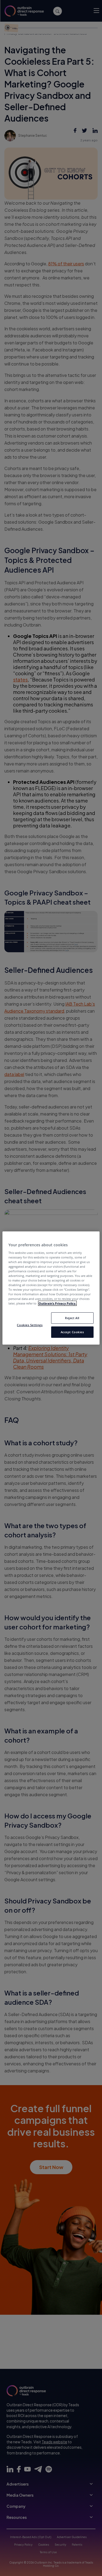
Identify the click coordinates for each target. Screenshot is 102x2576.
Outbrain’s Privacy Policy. (57, 1303)
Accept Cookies (72, 1332)
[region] (51, 1288)
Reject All (72, 1318)
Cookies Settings (30, 1325)
